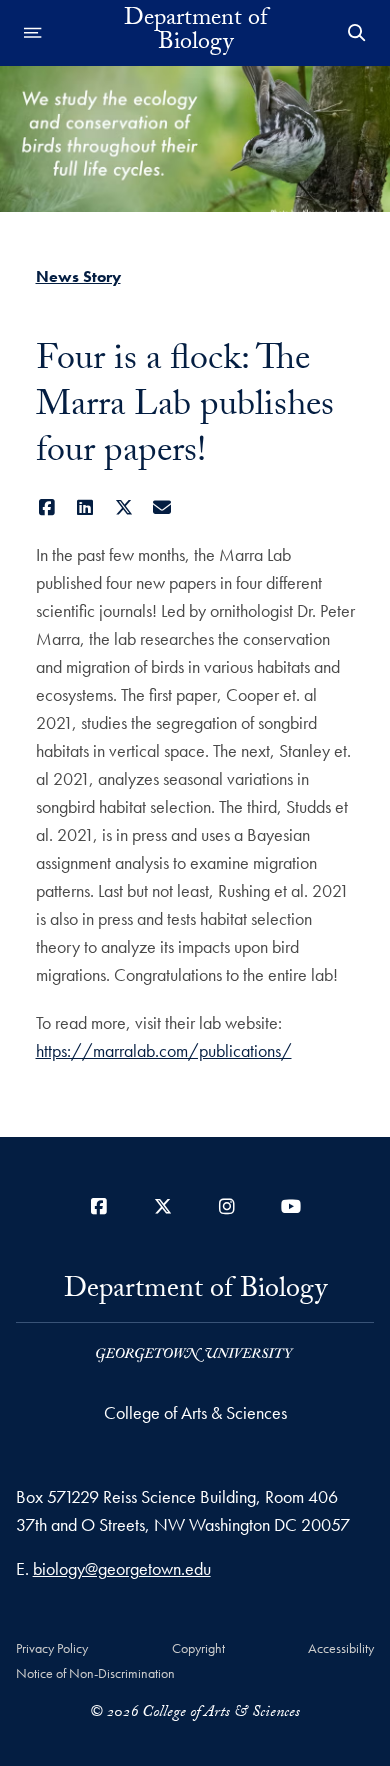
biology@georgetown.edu (122, 1568)
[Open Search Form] (357, 33)
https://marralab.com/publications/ (164, 1050)
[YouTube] (291, 1206)
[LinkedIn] (85, 507)
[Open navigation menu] (33, 33)
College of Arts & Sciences (195, 1412)
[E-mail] (162, 507)
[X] (124, 507)
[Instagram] (227, 1206)
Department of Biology (195, 33)
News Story (78, 276)
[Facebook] (47, 507)
